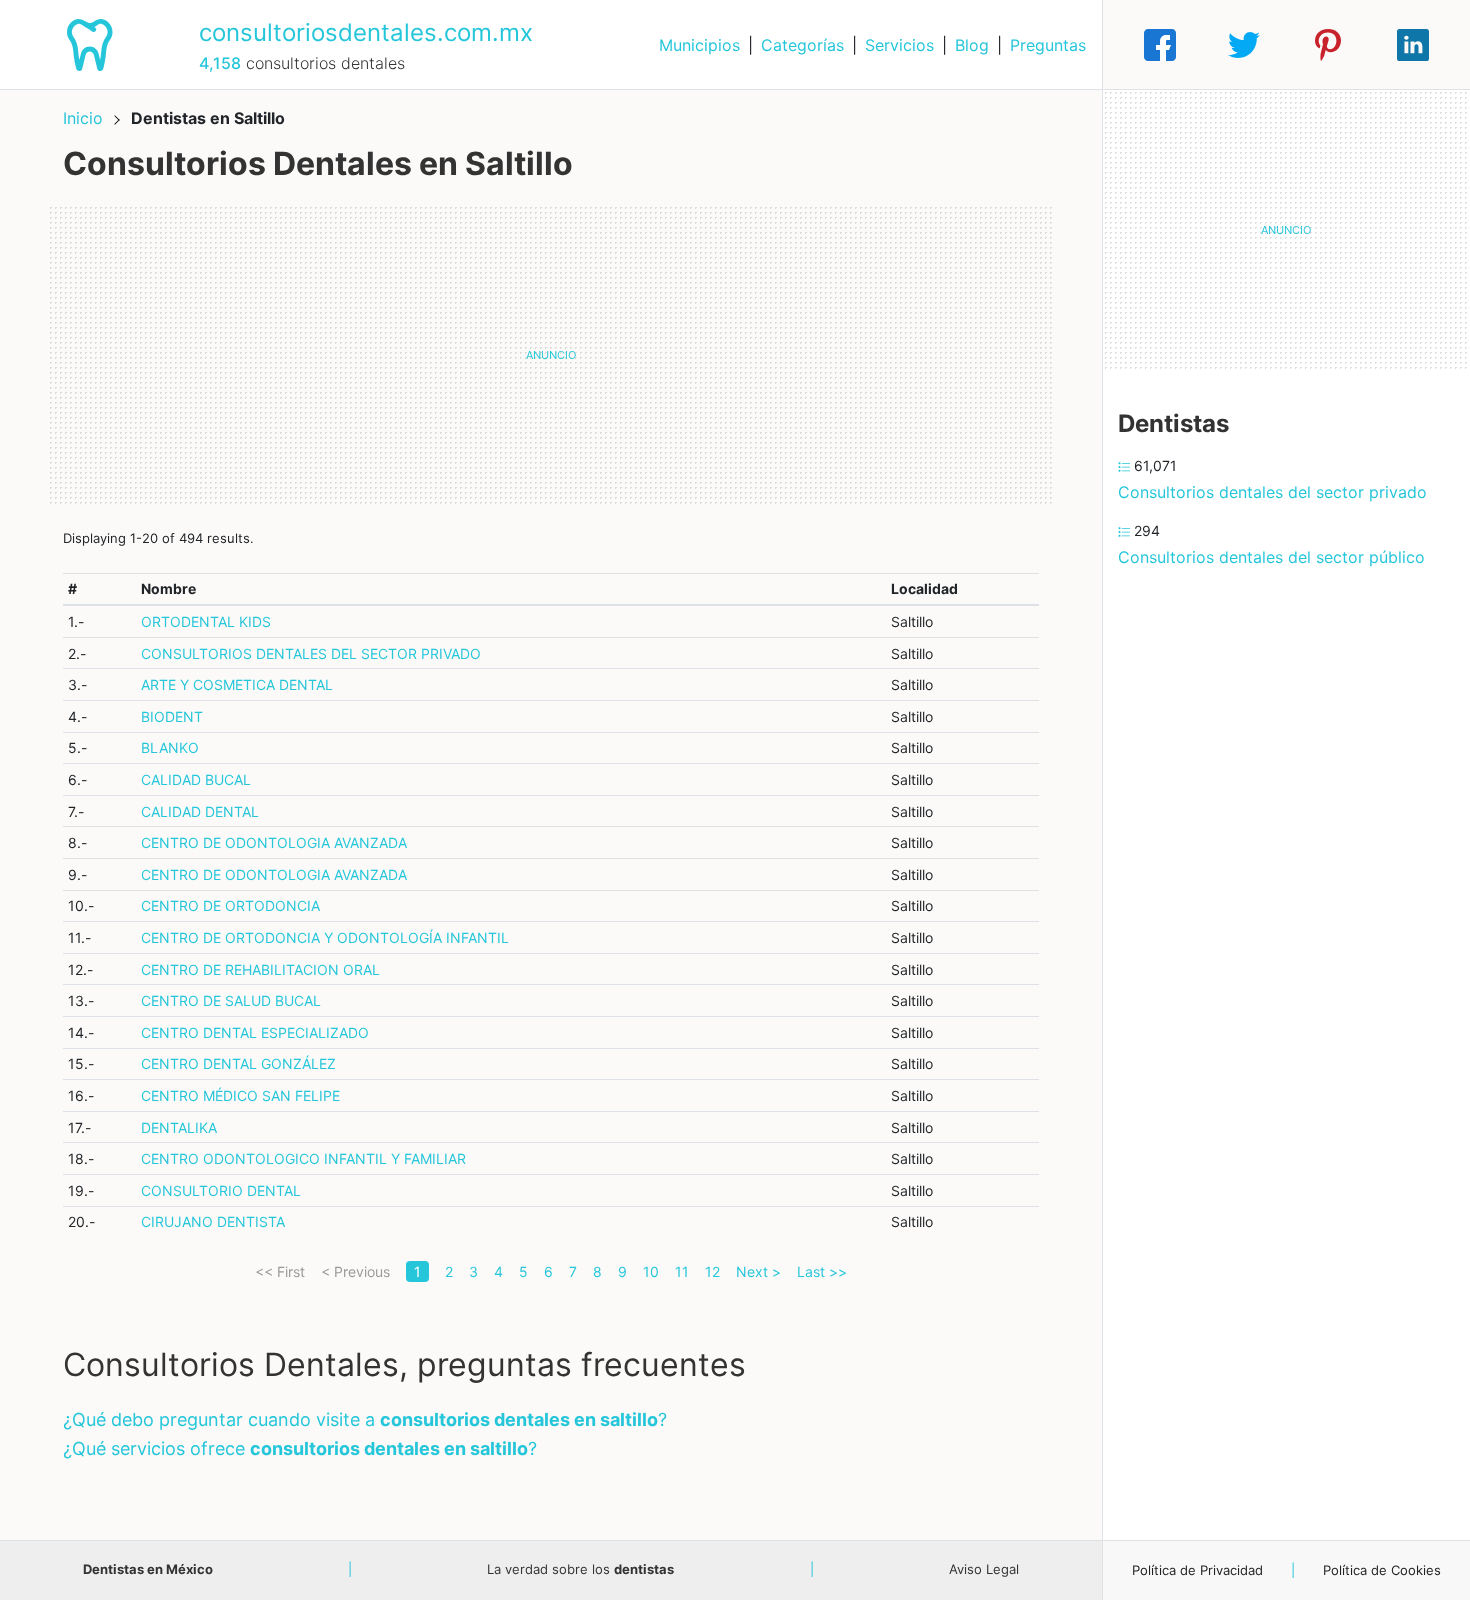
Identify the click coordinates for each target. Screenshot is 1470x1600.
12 (712, 1271)
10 (651, 1271)
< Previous (355, 1271)
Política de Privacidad (1197, 1570)
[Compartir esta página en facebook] (1160, 45)
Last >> (822, 1271)
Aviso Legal (984, 1569)
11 (682, 1271)
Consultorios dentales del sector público (1271, 557)
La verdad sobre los (580, 1569)
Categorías (802, 45)
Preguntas (1048, 45)
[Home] (91, 43)
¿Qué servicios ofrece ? (300, 1448)
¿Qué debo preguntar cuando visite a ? (365, 1419)
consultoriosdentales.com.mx (366, 32)
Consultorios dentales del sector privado (1272, 492)
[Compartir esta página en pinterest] (1328, 45)
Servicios (899, 45)
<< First (280, 1271)
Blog (972, 45)
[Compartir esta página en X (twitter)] (1244, 45)
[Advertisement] (551, 355)
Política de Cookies (1382, 1570)
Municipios (699, 45)
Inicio (83, 118)
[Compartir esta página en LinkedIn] (1413, 45)
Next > (758, 1271)
